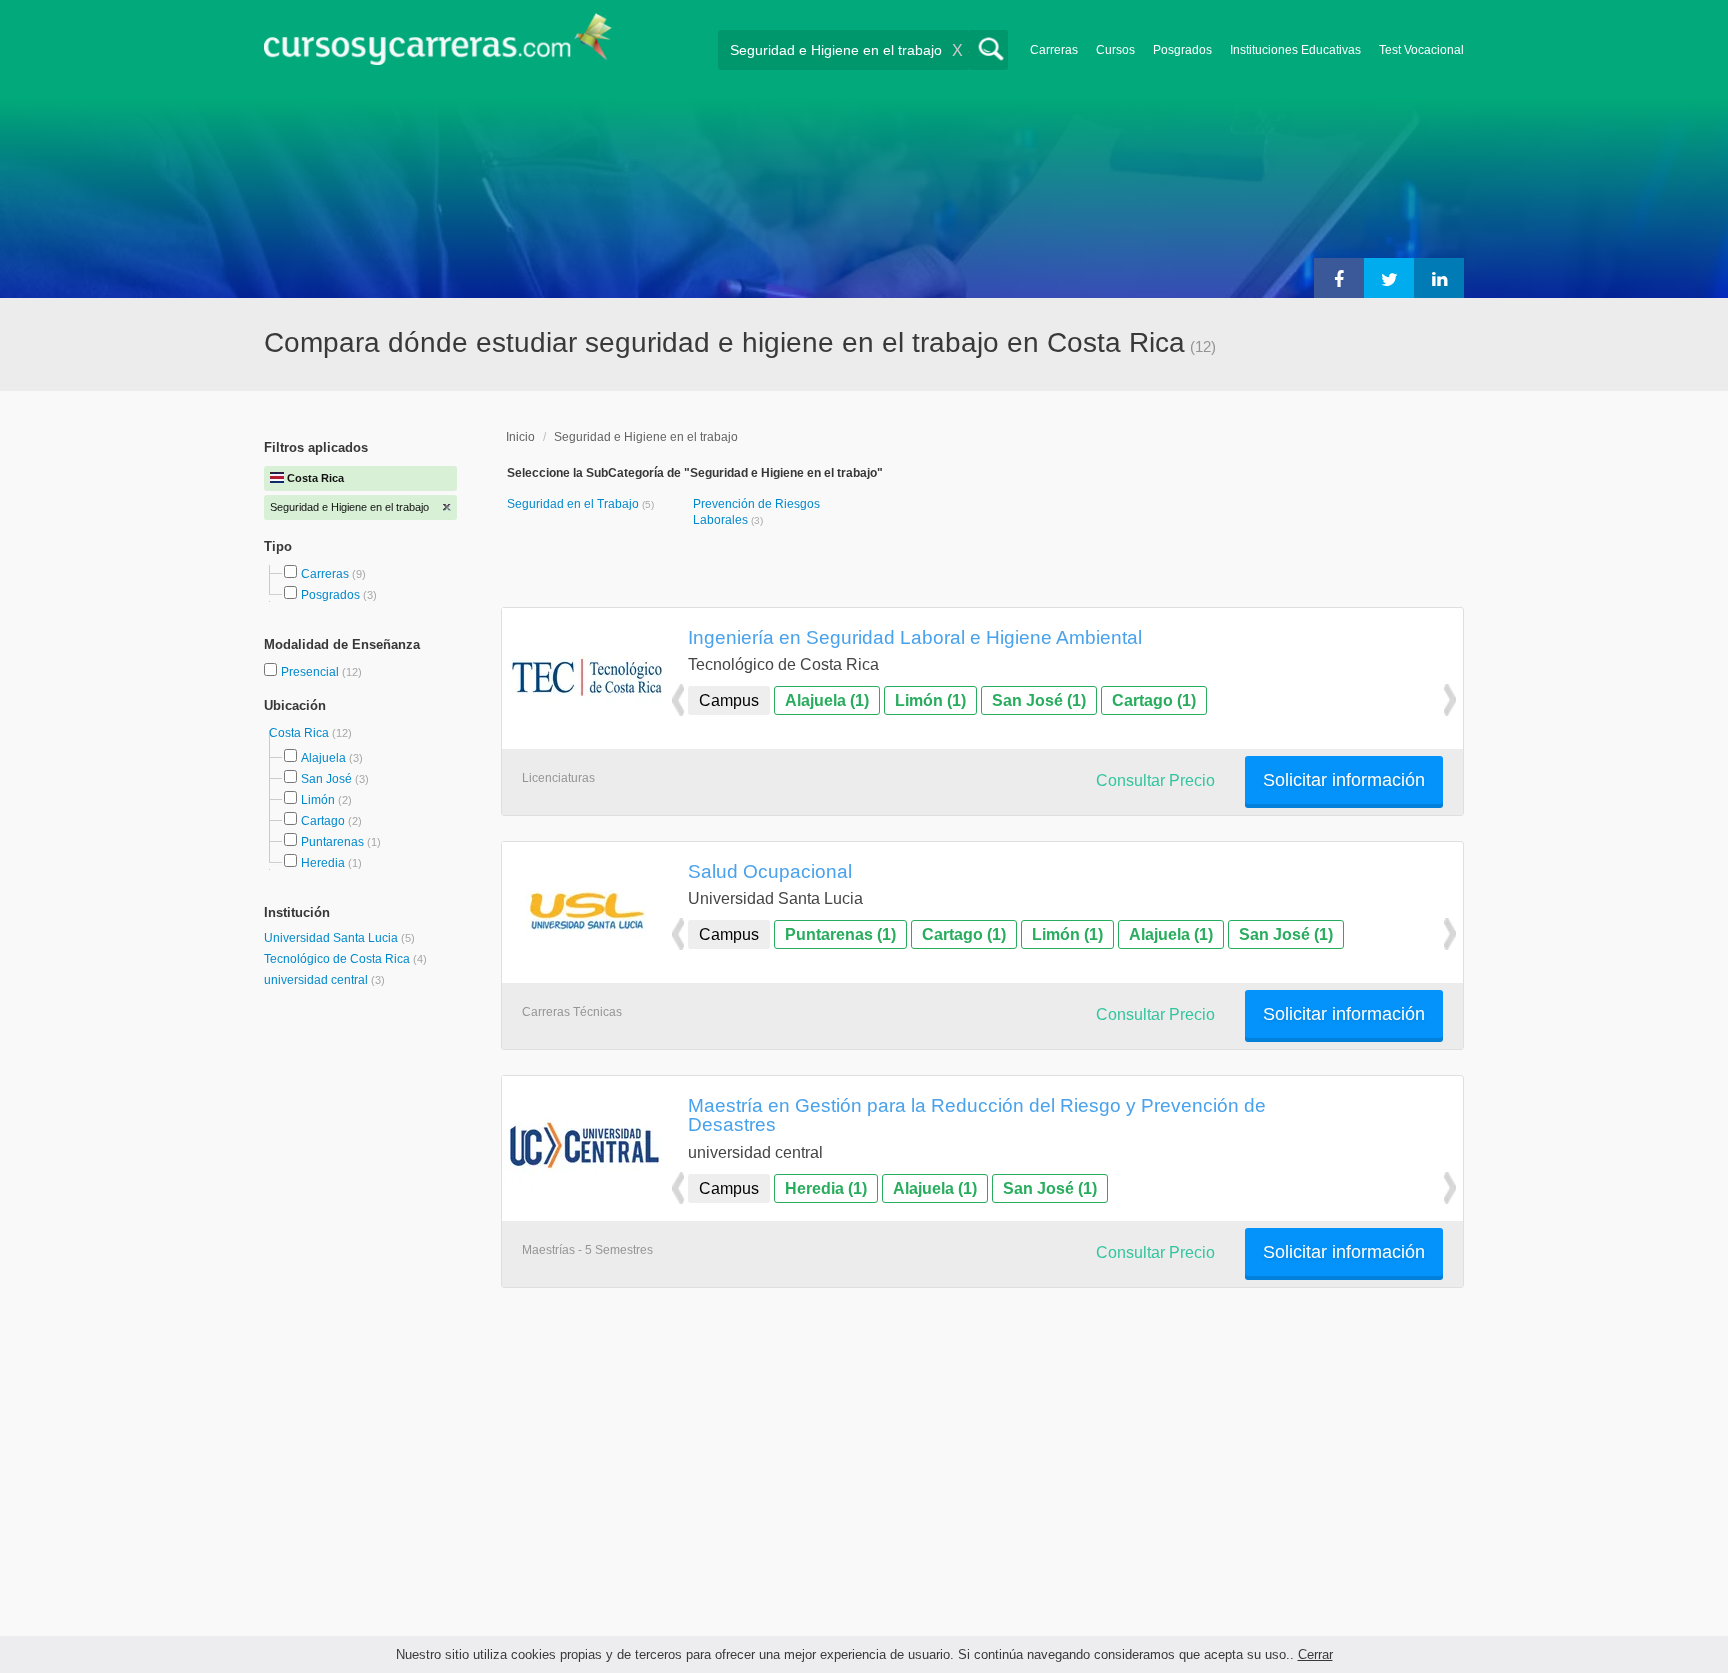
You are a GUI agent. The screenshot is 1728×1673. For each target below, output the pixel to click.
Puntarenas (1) (840, 934)
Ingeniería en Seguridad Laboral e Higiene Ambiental (915, 637)
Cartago (323, 821)
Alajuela (323, 758)
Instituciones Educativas (1295, 50)
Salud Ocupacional (770, 871)
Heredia (323, 863)
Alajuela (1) (827, 700)
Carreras (1054, 50)
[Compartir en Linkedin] (1439, 278)
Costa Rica (300, 733)
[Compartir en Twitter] (1389, 278)
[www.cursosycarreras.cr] (438, 45)
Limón (318, 800)
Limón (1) (930, 700)
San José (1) (1039, 700)
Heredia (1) (826, 1188)
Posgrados (1182, 50)
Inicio (520, 437)
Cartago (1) (1154, 700)
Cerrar (1315, 1654)
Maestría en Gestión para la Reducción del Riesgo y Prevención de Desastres (977, 1114)
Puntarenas (332, 842)
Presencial (311, 672)
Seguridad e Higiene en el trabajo (646, 437)
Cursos (1115, 50)
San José (326, 779)
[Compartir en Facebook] (1339, 278)
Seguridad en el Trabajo (574, 504)
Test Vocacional (1421, 50)
